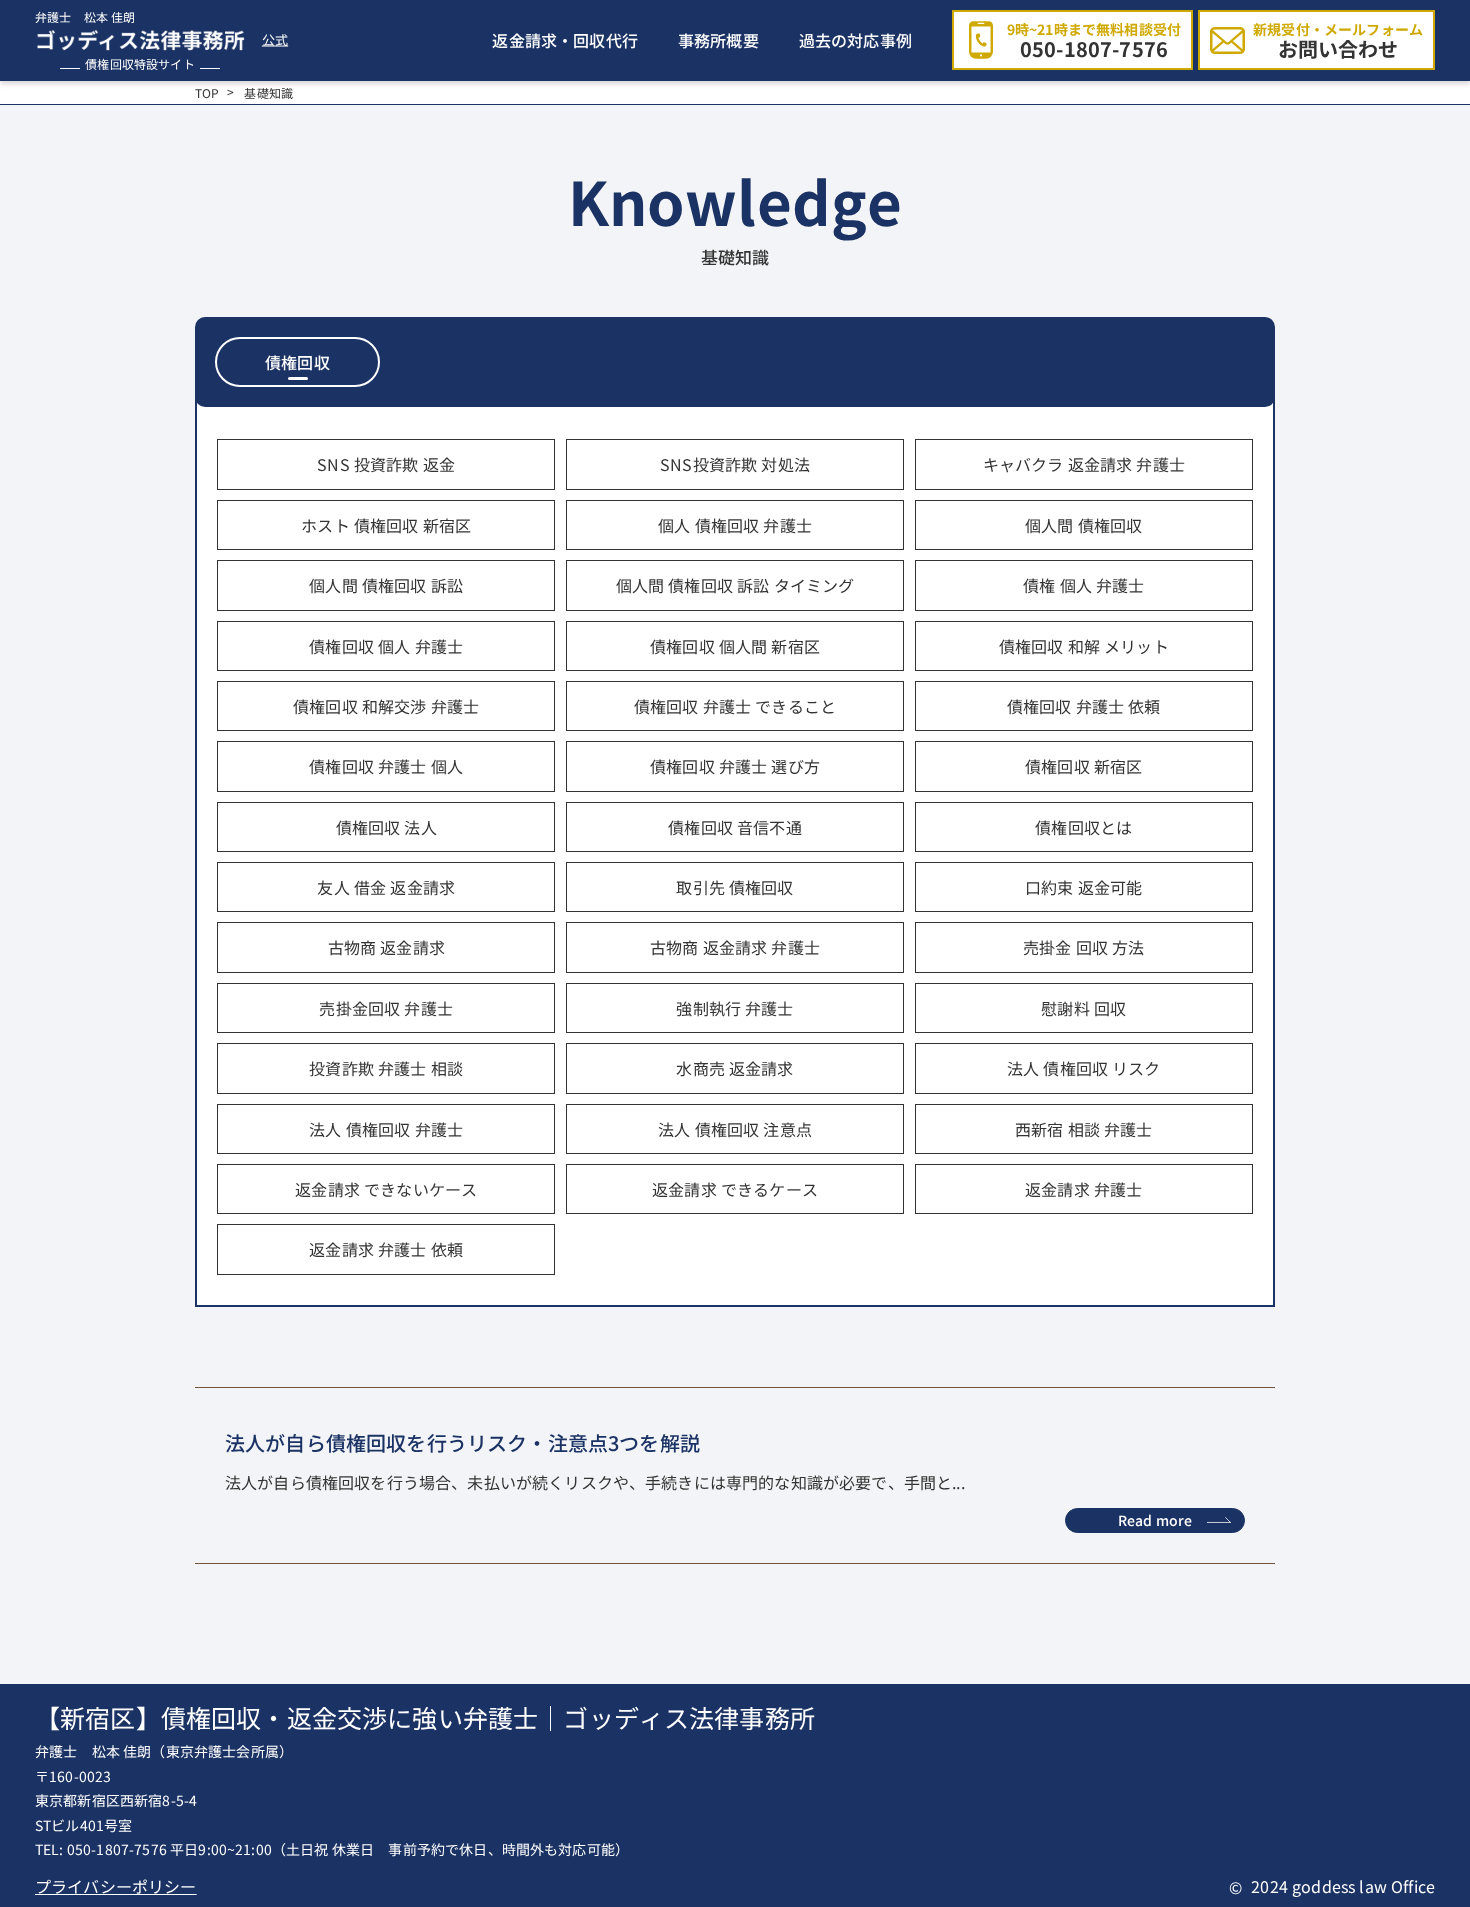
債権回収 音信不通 (734, 827)
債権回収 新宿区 (1083, 766)
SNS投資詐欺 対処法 (735, 464)
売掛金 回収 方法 (1083, 947)
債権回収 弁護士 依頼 (1084, 706)
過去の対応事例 (855, 40)
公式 (275, 40)
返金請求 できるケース (735, 1189)
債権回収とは (1083, 827)
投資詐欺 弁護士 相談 (386, 1068)
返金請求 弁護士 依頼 (386, 1249)
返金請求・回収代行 (564, 40)
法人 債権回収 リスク (1084, 1068)
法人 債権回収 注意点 (735, 1129)
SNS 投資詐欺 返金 (386, 464)
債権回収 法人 (386, 827)
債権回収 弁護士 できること (735, 706)
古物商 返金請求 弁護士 (735, 947)
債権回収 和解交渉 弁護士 (386, 706)
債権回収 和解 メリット (1084, 646)
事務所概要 (718, 40)
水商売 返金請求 (734, 1068)
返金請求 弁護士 (1083, 1189)
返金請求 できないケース (386, 1189)
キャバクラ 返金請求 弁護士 (1084, 464)
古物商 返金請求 (386, 947)
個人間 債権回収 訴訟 (386, 585)
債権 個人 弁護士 (1083, 585)
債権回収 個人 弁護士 (386, 646)
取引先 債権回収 (734, 887)
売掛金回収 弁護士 (385, 1008)
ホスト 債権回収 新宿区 (386, 525)
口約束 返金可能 (1083, 887)
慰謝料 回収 (1083, 1008)
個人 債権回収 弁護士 (735, 525)
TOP (207, 93)
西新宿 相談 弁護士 (1084, 1129)
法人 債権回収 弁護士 (386, 1129)
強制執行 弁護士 (734, 1008)
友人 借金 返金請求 (386, 887)
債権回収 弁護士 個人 (386, 766)
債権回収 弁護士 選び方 (735, 766)
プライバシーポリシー (116, 1886)
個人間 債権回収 (1083, 525)
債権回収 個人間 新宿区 (735, 646)
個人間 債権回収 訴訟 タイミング (735, 585)
